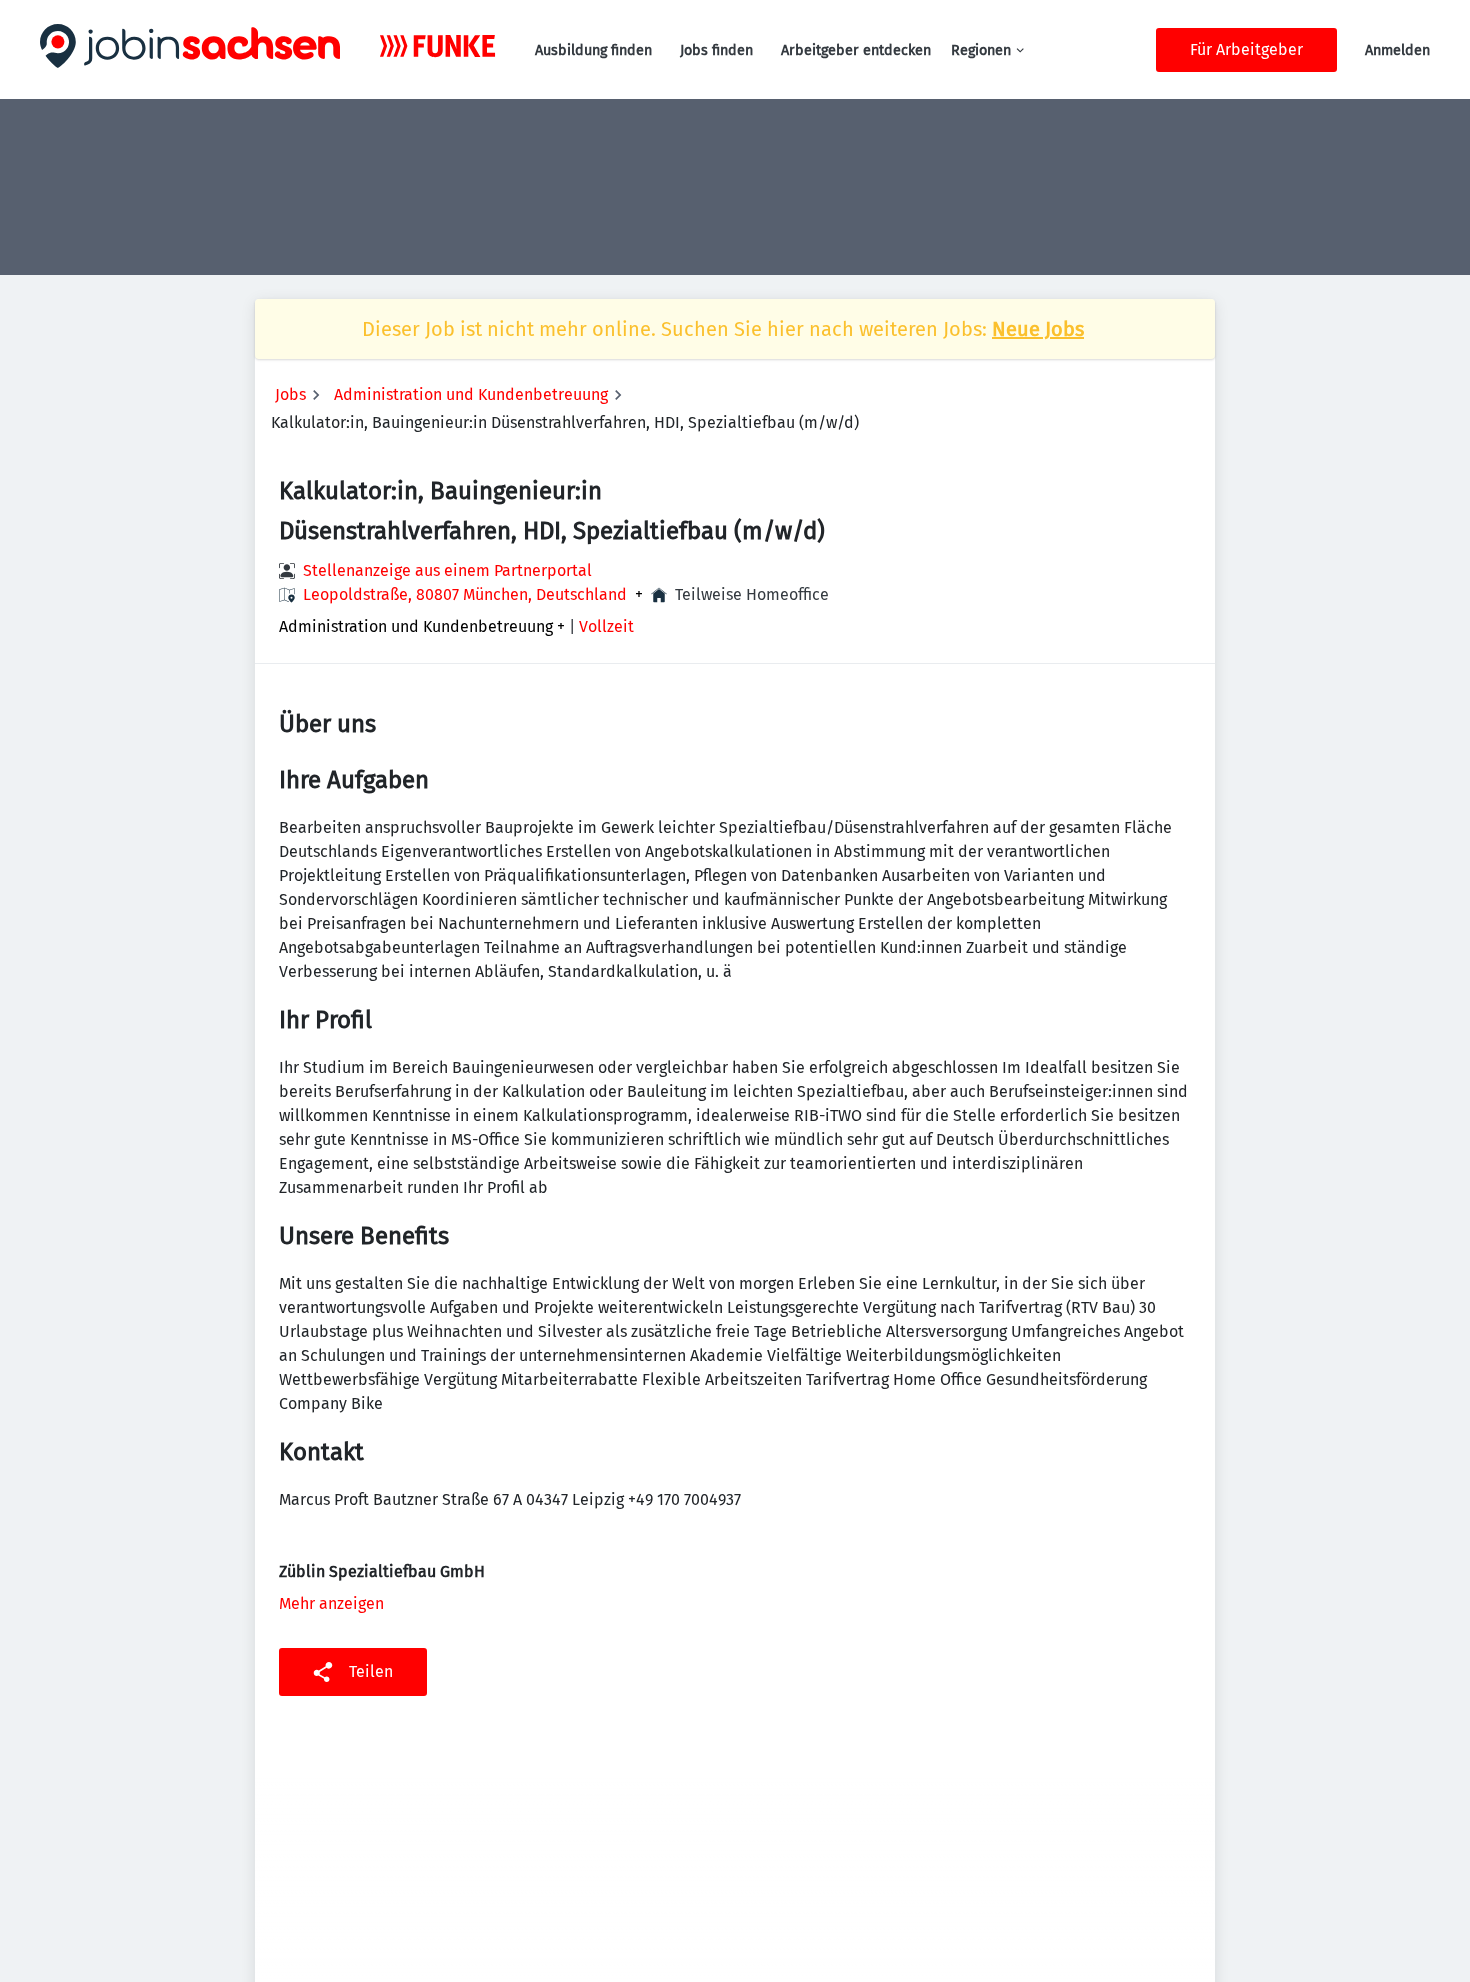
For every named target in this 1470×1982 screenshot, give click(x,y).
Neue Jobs (1038, 329)
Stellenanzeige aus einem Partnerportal (447, 570)
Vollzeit (606, 626)
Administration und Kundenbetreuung (471, 394)
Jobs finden (716, 50)
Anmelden (1397, 50)
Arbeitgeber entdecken (856, 50)
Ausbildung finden (593, 50)
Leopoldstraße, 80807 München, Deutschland (465, 595)
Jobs (290, 394)
